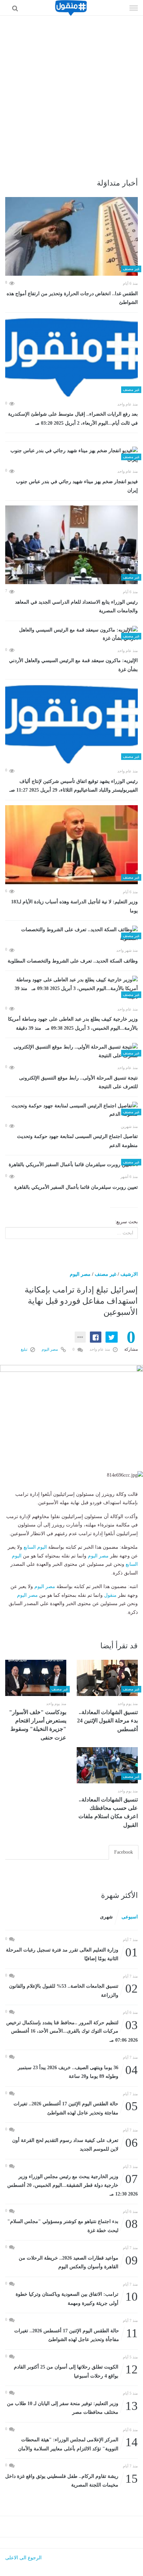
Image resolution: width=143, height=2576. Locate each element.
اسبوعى (130, 1917)
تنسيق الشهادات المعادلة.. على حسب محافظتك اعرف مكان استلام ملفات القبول (108, 1812)
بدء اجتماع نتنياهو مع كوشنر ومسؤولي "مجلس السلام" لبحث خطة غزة (73, 2225)
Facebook (124, 1852)
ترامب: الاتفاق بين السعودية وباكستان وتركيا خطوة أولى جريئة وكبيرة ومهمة (77, 2298)
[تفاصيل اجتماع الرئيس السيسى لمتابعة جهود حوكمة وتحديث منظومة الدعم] (71, 1110)
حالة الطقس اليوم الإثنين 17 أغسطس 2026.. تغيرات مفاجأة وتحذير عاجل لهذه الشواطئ (76, 2335)
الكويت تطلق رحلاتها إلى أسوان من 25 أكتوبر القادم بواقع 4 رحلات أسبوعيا (76, 2371)
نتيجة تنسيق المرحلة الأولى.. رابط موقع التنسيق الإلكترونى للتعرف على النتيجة (78, 1082)
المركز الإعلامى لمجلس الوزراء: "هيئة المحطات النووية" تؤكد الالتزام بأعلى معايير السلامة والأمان (78, 2444)
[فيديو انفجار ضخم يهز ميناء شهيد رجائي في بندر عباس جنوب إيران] (71, 455)
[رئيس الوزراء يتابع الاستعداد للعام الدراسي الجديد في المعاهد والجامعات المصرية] (71, 545)
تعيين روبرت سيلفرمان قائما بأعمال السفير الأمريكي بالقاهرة (76, 1187)
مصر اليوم (80, 1274)
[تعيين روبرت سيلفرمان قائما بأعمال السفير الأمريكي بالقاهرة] (71, 1165)
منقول (110, 1595)
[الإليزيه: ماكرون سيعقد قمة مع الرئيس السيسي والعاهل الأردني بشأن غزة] (71, 634)
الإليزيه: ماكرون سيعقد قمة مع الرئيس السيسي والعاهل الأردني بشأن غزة (73, 665)
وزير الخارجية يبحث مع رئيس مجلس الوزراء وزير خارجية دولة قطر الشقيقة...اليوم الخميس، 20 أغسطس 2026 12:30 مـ (73, 2185)
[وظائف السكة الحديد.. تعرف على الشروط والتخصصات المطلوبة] (71, 934)
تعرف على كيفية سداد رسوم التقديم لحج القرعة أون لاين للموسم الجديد (75, 2144)
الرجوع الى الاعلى (23, 2558)
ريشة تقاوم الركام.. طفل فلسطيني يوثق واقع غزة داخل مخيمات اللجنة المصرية (71, 2480)
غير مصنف (106, 1274)
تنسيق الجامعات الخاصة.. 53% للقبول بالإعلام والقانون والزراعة (73, 1990)
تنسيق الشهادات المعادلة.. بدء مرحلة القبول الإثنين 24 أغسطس (107, 1721)
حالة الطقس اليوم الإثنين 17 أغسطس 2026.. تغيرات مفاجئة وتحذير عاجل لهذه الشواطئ (76, 2108)
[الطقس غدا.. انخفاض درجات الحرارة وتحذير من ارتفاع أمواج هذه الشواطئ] (71, 237)
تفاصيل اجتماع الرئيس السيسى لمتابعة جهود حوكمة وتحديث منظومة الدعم (77, 1141)
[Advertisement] (71, 91)
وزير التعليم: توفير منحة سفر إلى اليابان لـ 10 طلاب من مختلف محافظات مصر (72, 2407)
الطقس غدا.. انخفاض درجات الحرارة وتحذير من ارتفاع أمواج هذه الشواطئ (72, 298)
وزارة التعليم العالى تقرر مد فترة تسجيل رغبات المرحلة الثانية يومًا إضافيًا (72, 1954)
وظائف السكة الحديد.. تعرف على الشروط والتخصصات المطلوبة (73, 961)
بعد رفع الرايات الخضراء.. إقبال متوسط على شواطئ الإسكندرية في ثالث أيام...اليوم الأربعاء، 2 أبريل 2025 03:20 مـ (73, 419)
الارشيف (129, 1274)
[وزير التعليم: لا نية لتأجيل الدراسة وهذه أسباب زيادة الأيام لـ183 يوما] (71, 845)
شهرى (106, 1917)
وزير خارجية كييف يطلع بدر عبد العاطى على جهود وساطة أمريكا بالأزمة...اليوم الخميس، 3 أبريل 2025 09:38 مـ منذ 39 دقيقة (73, 1024)
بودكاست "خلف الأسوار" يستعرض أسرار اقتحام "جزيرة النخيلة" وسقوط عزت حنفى (38, 1725)
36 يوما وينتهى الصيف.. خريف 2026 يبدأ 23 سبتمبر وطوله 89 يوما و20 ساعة (78, 2071)
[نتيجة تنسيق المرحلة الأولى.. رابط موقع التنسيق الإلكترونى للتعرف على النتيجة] (71, 1051)
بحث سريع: (126, 1222)
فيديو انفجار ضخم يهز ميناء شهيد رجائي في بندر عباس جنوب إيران (77, 486)
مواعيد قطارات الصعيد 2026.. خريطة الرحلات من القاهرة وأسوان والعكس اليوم (78, 2262)
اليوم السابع (35, 1547)
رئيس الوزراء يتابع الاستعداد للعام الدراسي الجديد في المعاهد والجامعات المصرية (76, 607)
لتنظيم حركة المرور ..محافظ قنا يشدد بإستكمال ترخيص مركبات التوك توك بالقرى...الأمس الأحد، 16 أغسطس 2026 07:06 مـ (72, 2031)
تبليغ (25, 1349)
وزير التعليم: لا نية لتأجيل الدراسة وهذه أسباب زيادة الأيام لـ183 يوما (74, 906)
